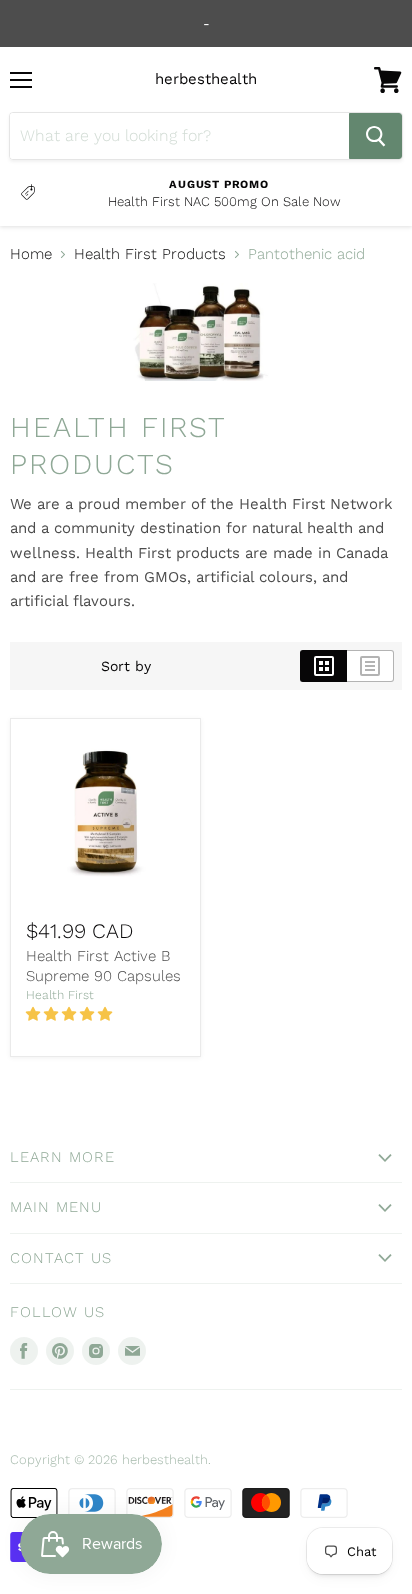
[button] (71, 1014)
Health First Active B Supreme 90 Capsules (103, 966)
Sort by (126, 666)
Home (31, 254)
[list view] (370, 666)
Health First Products (150, 254)
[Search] (375, 136)
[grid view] (323, 666)
